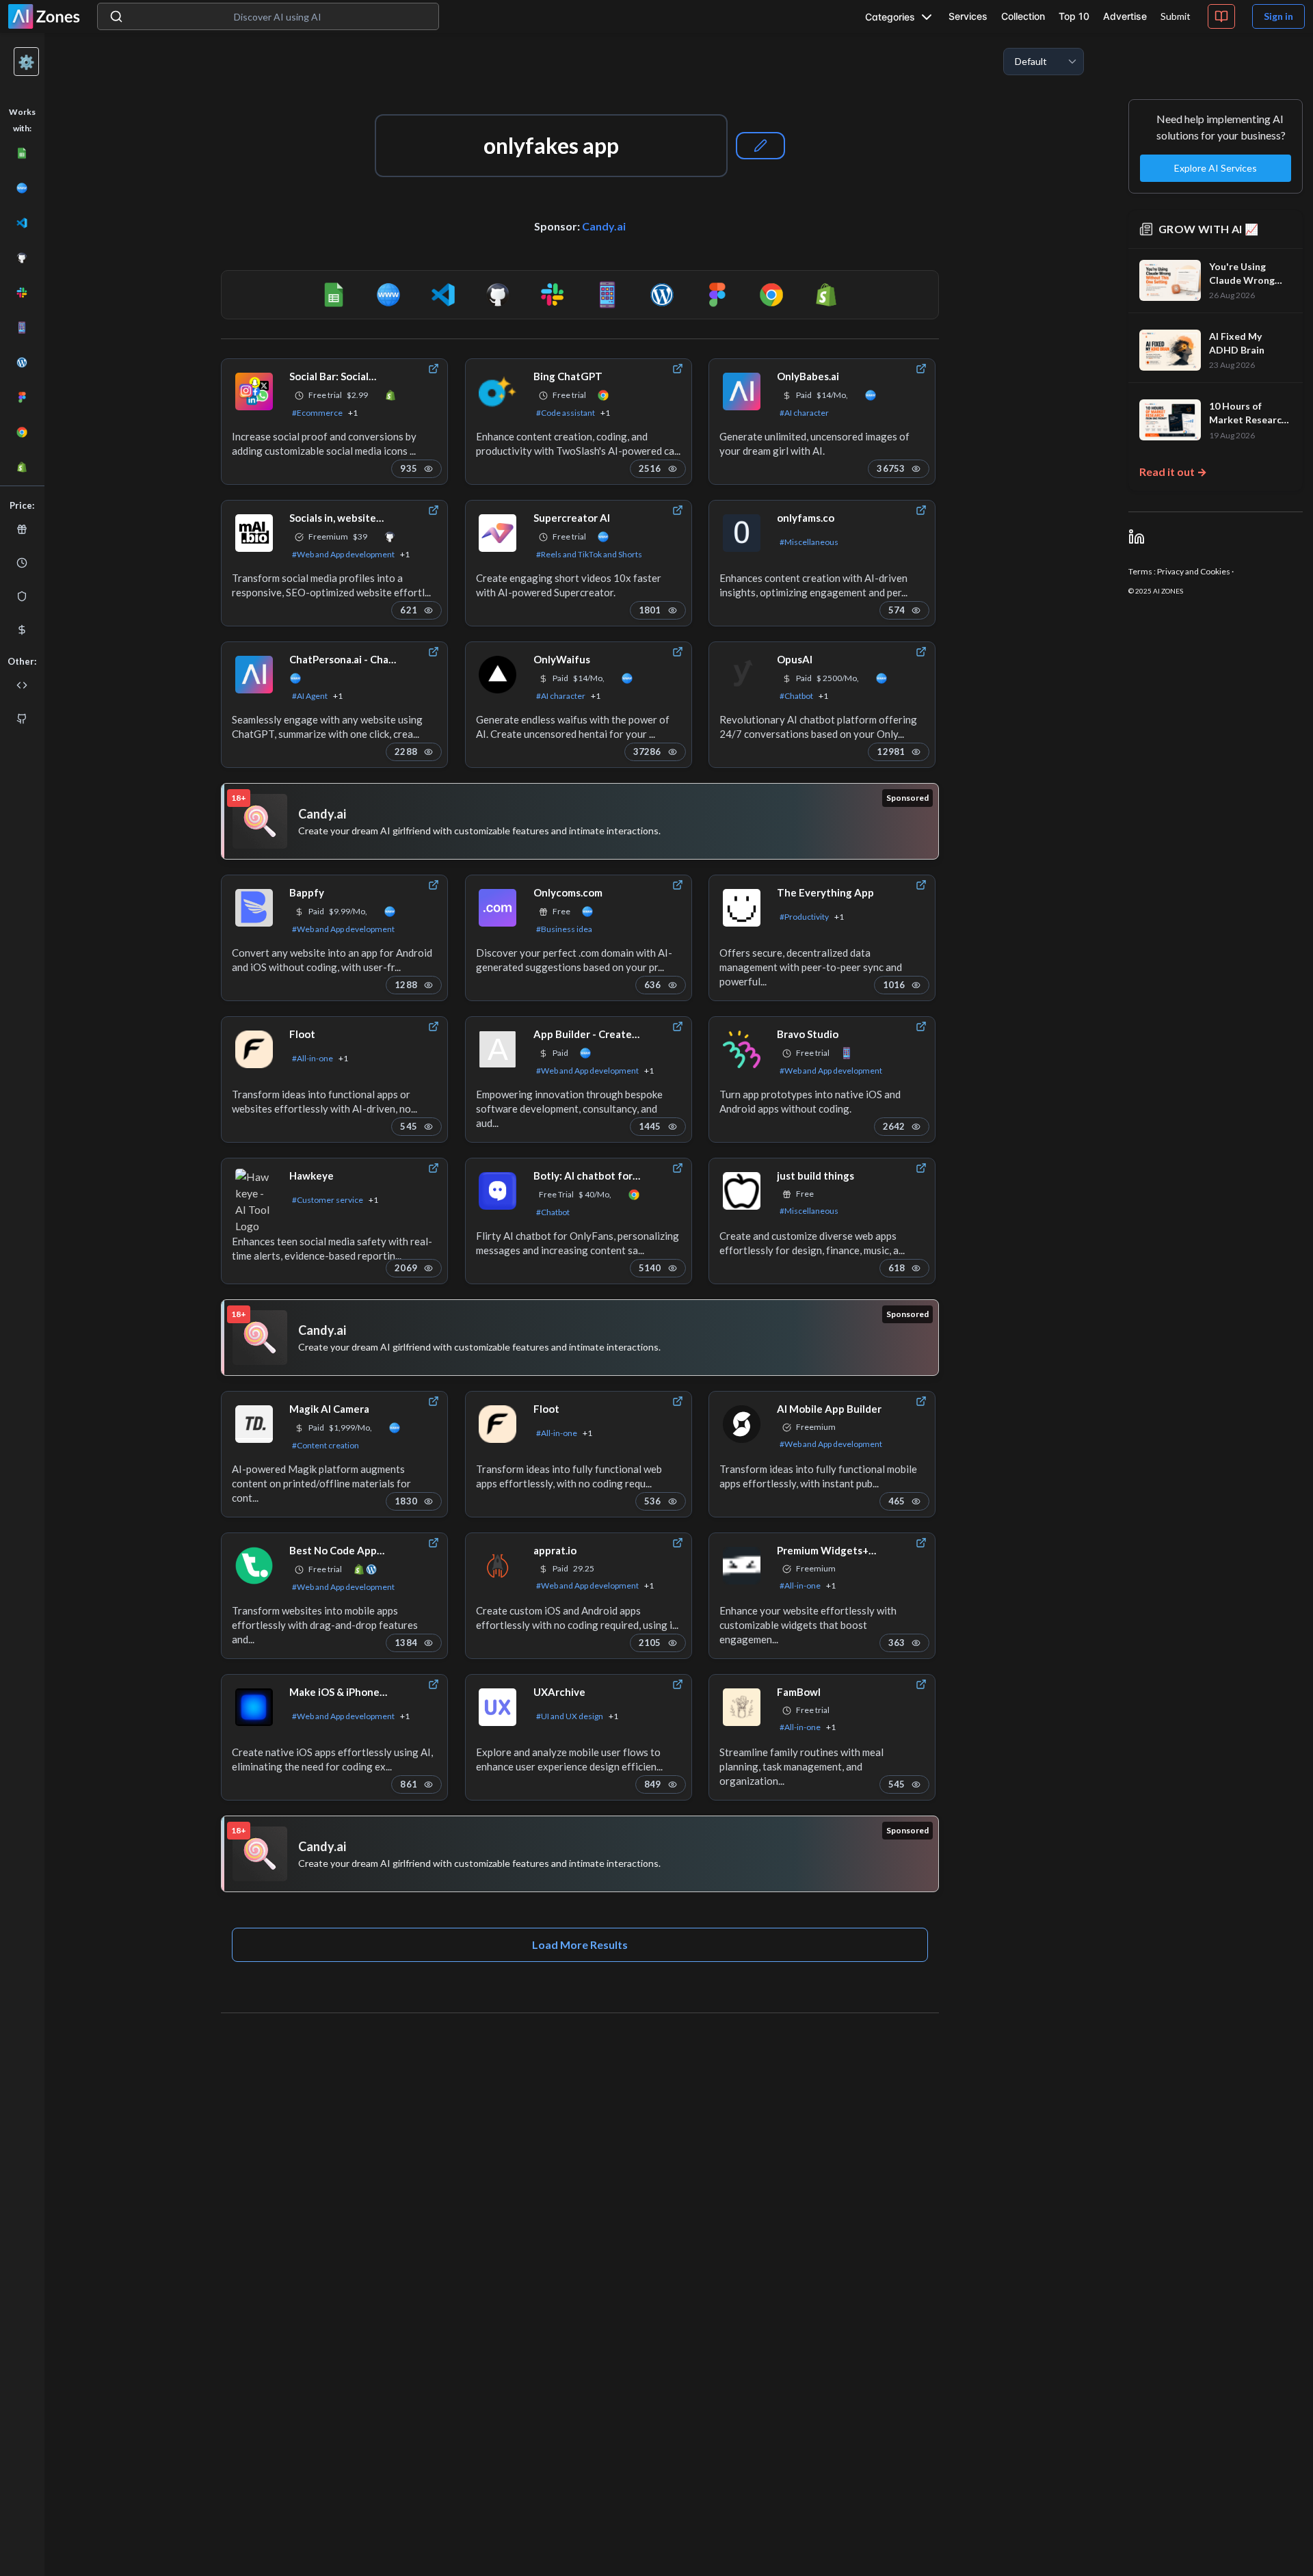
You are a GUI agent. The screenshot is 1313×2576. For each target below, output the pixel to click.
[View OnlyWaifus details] (497, 674)
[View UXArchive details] (497, 1707)
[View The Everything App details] (741, 907)
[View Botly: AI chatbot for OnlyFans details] (497, 1191)
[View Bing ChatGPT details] (497, 391)
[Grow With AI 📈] (1221, 16)
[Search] (116, 16)
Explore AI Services (1216, 168)
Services (968, 16)
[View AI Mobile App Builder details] (741, 1424)
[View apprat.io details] (497, 1565)
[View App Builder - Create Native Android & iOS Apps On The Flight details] (497, 1049)
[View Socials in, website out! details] (254, 533)
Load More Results (580, 1944)
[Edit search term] (760, 146)
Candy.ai (604, 226)
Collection (1023, 16)
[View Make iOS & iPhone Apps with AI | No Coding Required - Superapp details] (254, 1707)
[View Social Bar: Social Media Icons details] (254, 391)
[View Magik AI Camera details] (254, 1424)
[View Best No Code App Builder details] (254, 1565)
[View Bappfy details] (254, 907)
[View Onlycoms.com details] (497, 907)
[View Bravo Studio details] (741, 1049)
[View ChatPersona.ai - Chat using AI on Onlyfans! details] (254, 674)
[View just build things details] (741, 1191)
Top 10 (1074, 16)
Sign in (1278, 16)
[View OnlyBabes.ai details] (741, 391)
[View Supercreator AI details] (497, 533)
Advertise (1125, 16)
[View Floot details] (254, 1049)
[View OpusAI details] (741, 674)
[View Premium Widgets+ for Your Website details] (741, 1565)
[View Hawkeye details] (254, 1201)
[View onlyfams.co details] (741, 533)
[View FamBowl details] (741, 1707)
